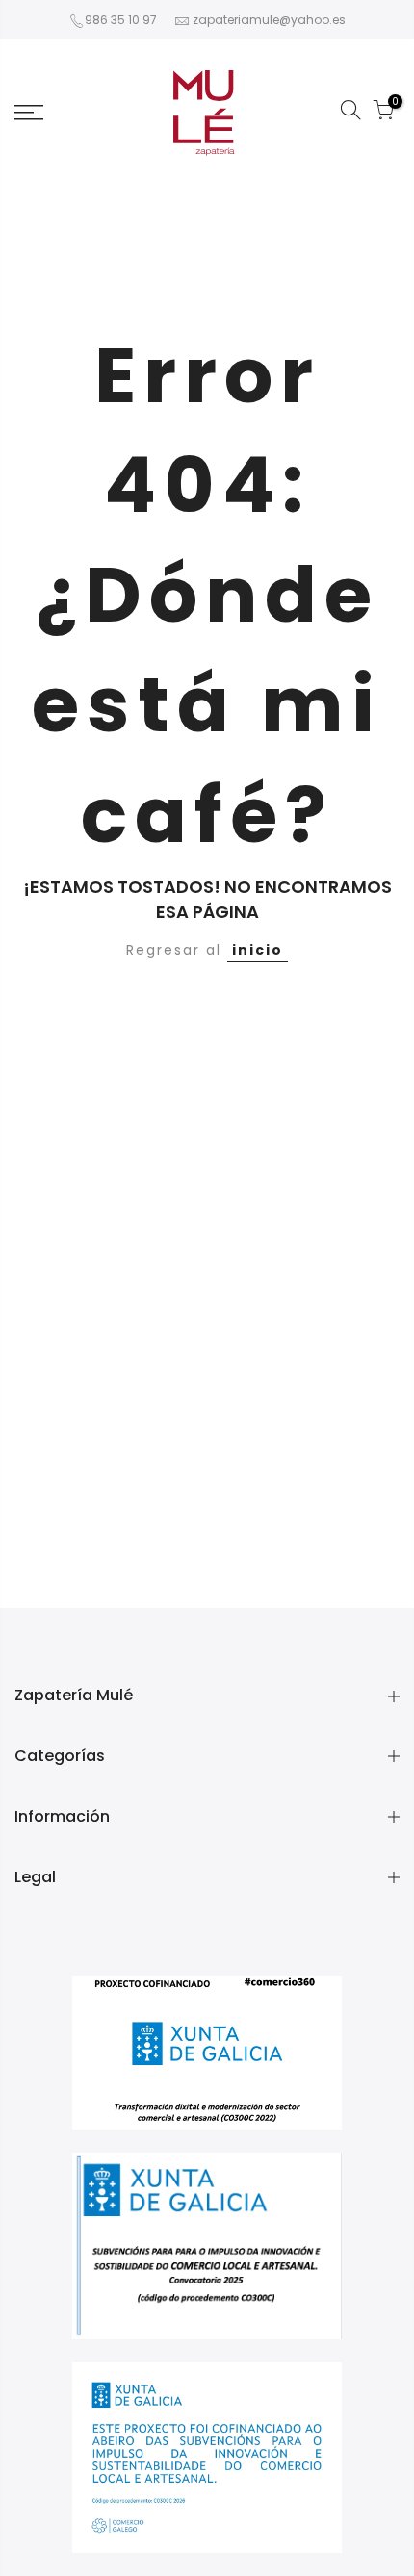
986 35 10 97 (121, 20)
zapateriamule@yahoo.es (269, 20)
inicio (258, 950)
